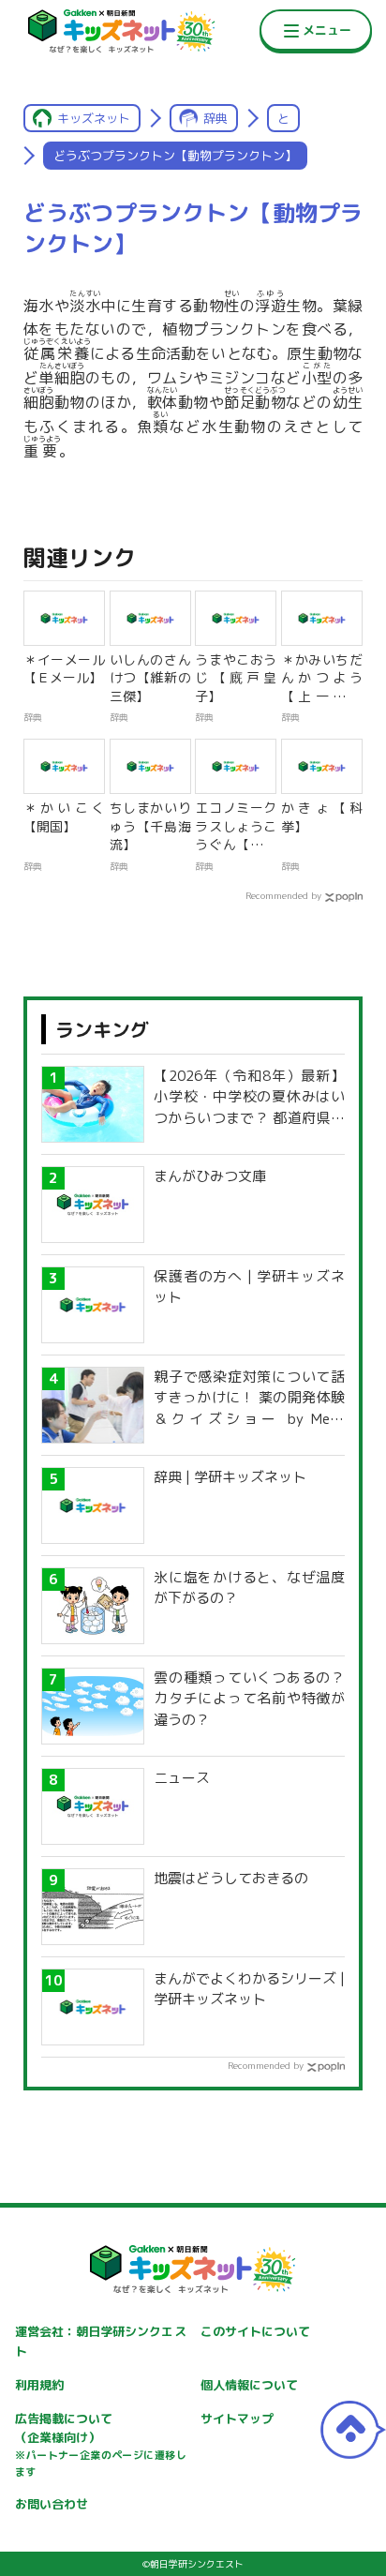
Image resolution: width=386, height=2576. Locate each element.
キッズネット (94, 118)
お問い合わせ (52, 2504)
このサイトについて (255, 2331)
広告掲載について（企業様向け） (100, 2445)
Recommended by (283, 895)
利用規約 (39, 2385)
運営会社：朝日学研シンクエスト (100, 2341)
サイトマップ (237, 2419)
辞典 (215, 118)
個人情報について (249, 2385)
